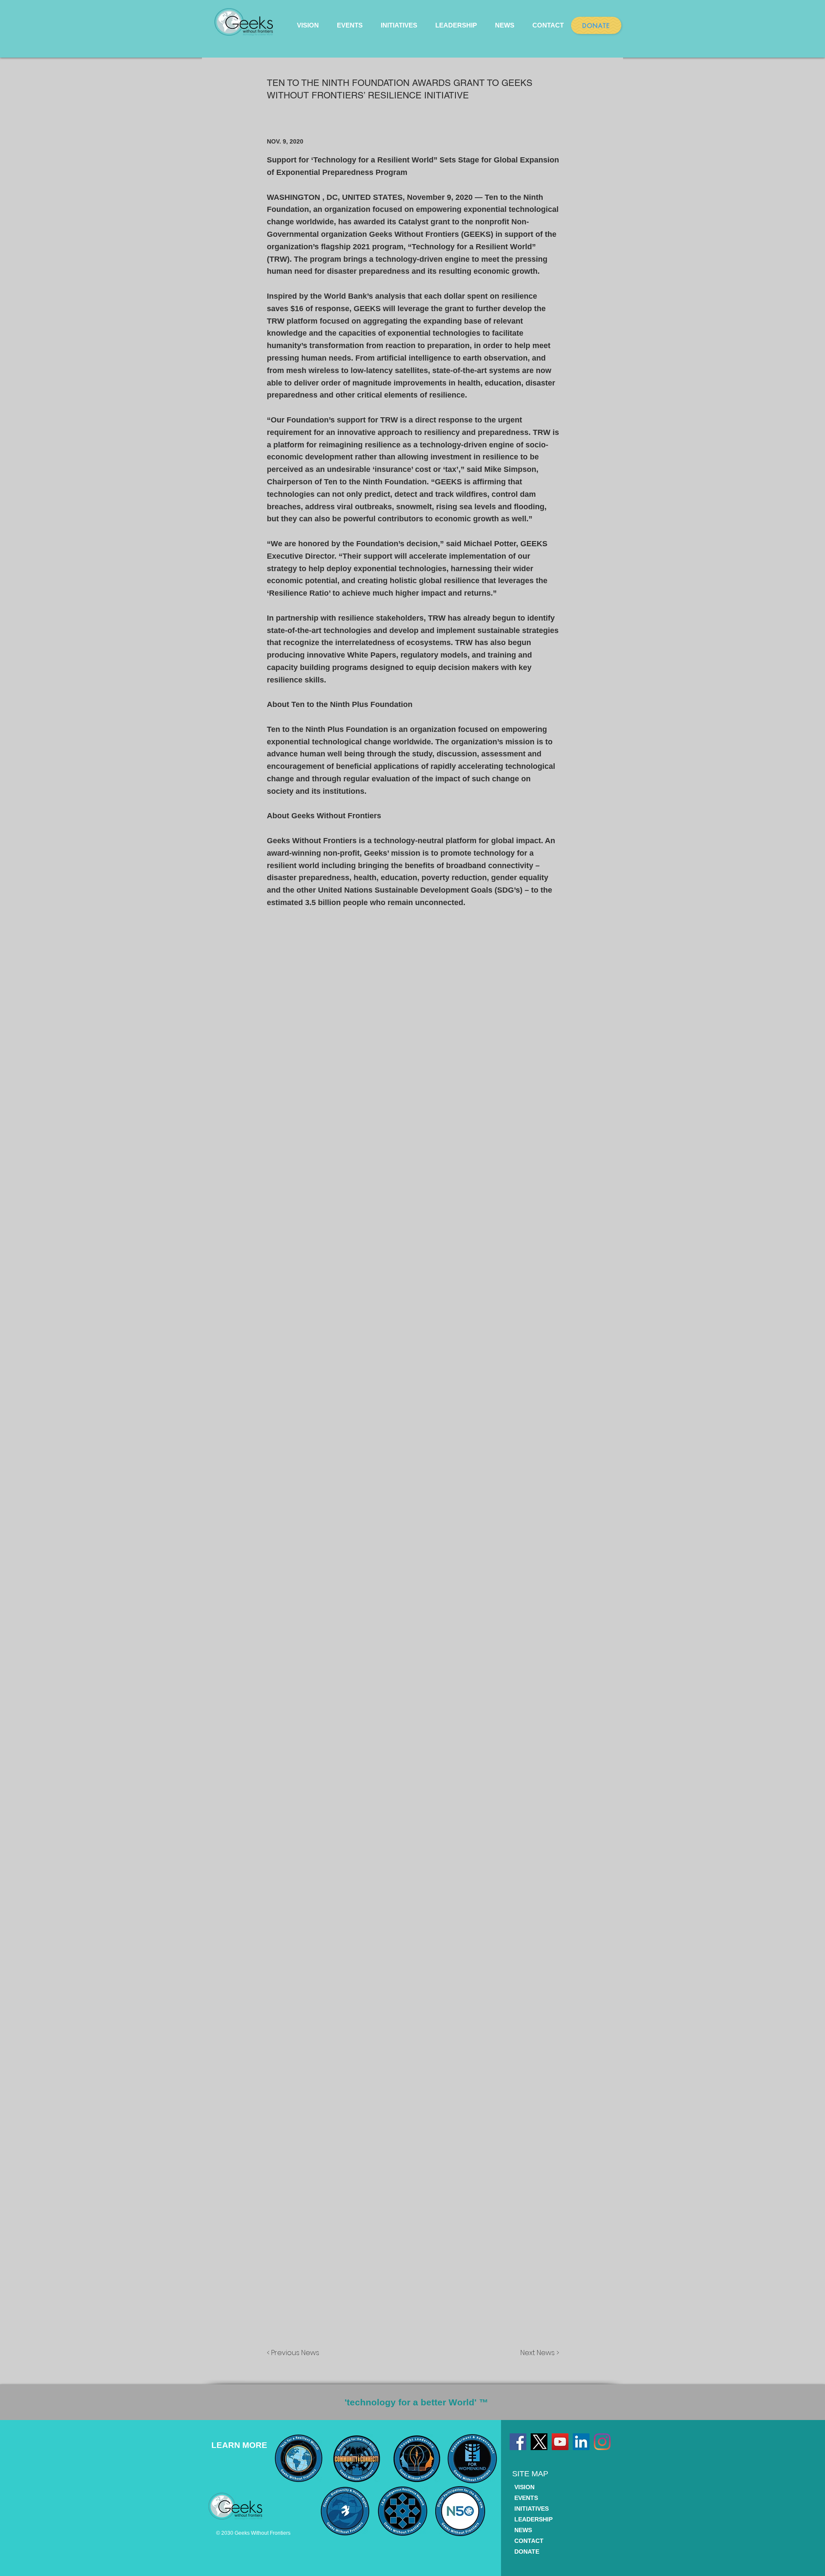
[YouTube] (560, 2442)
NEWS (523, 2530)
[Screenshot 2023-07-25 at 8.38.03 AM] (539, 2442)
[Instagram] (602, 2442)
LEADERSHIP (533, 2519)
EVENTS (526, 2498)
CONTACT (529, 2541)
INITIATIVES (532, 2509)
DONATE (527, 2552)
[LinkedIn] (581, 2442)
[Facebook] (518, 2442)
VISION (524, 2487)
